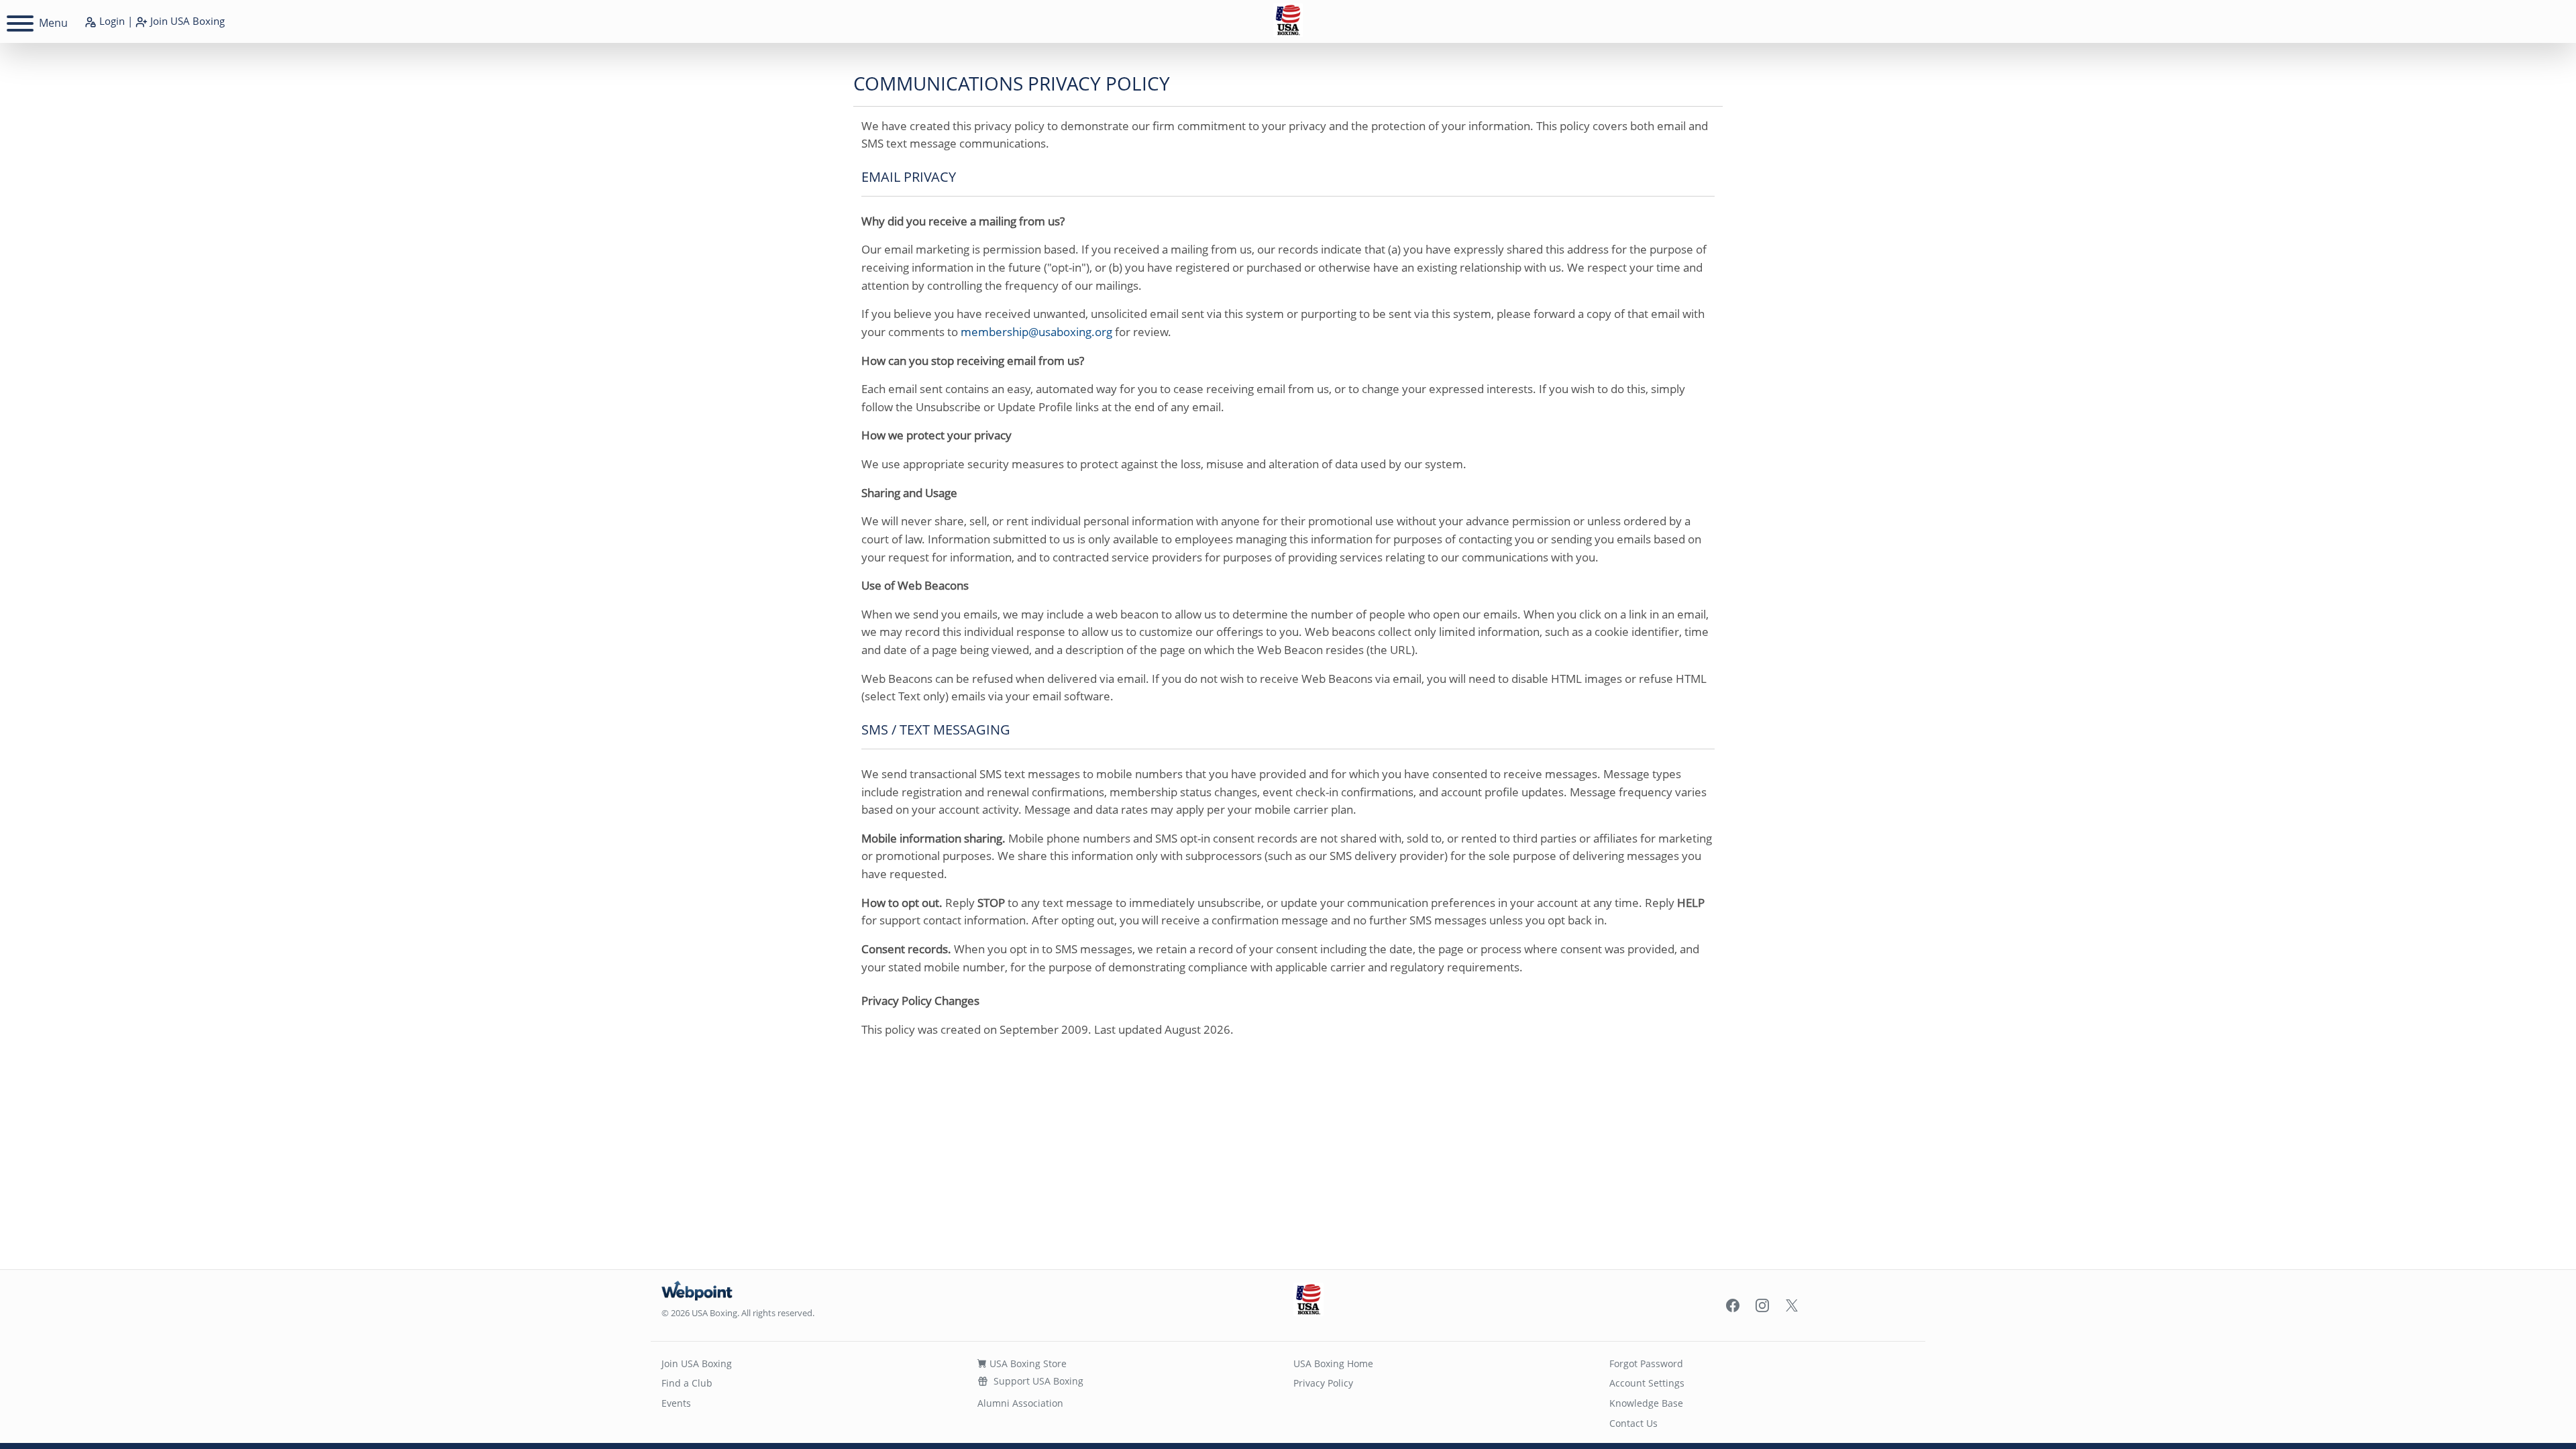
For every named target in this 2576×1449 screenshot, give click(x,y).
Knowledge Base (1646, 1403)
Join (186, 21)
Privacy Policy (1323, 1383)
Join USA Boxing (697, 1363)
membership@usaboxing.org (1036, 332)
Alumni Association (1020, 1403)
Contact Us (1633, 1423)
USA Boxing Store (1027, 1363)
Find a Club (687, 1383)
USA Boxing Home (1333, 1363)
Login (111, 21)
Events (676, 1403)
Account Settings (1647, 1383)
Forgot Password (1646, 1363)
